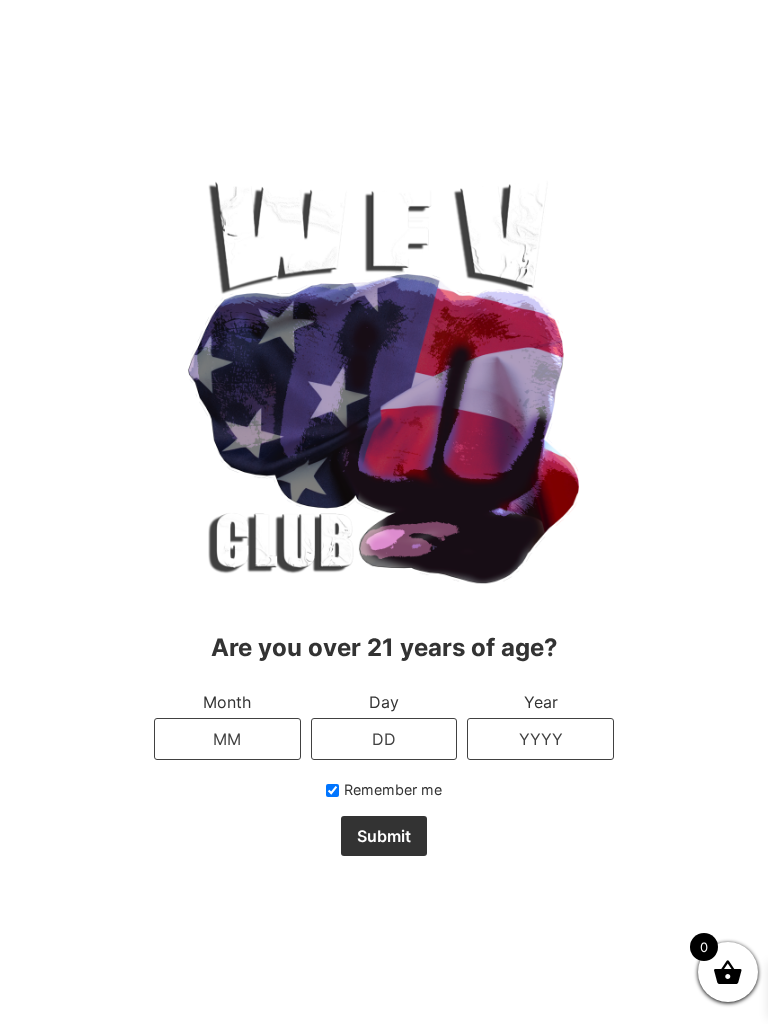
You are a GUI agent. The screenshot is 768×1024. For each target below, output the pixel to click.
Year (541, 702)
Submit (384, 836)
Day (384, 702)
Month (227, 702)
